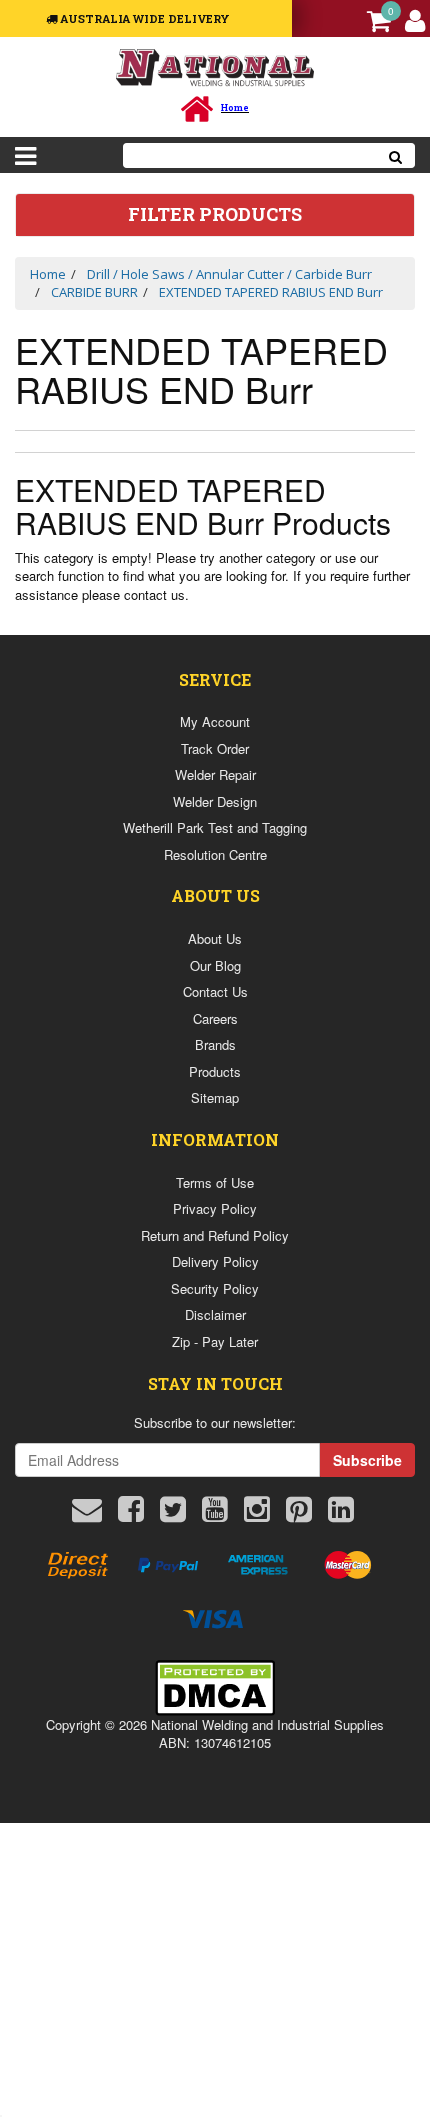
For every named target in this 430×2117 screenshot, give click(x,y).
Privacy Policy (215, 1208)
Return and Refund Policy (215, 1235)
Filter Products (215, 215)
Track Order (215, 748)
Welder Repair (215, 774)
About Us (215, 938)
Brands (215, 1044)
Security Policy (215, 1288)
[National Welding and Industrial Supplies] (215, 66)
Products (215, 1071)
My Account (215, 721)
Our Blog (215, 965)
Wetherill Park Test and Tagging (215, 827)
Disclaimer (215, 1314)
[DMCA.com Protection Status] (215, 1685)
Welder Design (215, 801)
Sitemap (215, 1097)
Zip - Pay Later (215, 1341)
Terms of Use (215, 1182)
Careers (215, 1018)
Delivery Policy (215, 1261)
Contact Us (215, 991)
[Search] (396, 155)
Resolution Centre (215, 854)
